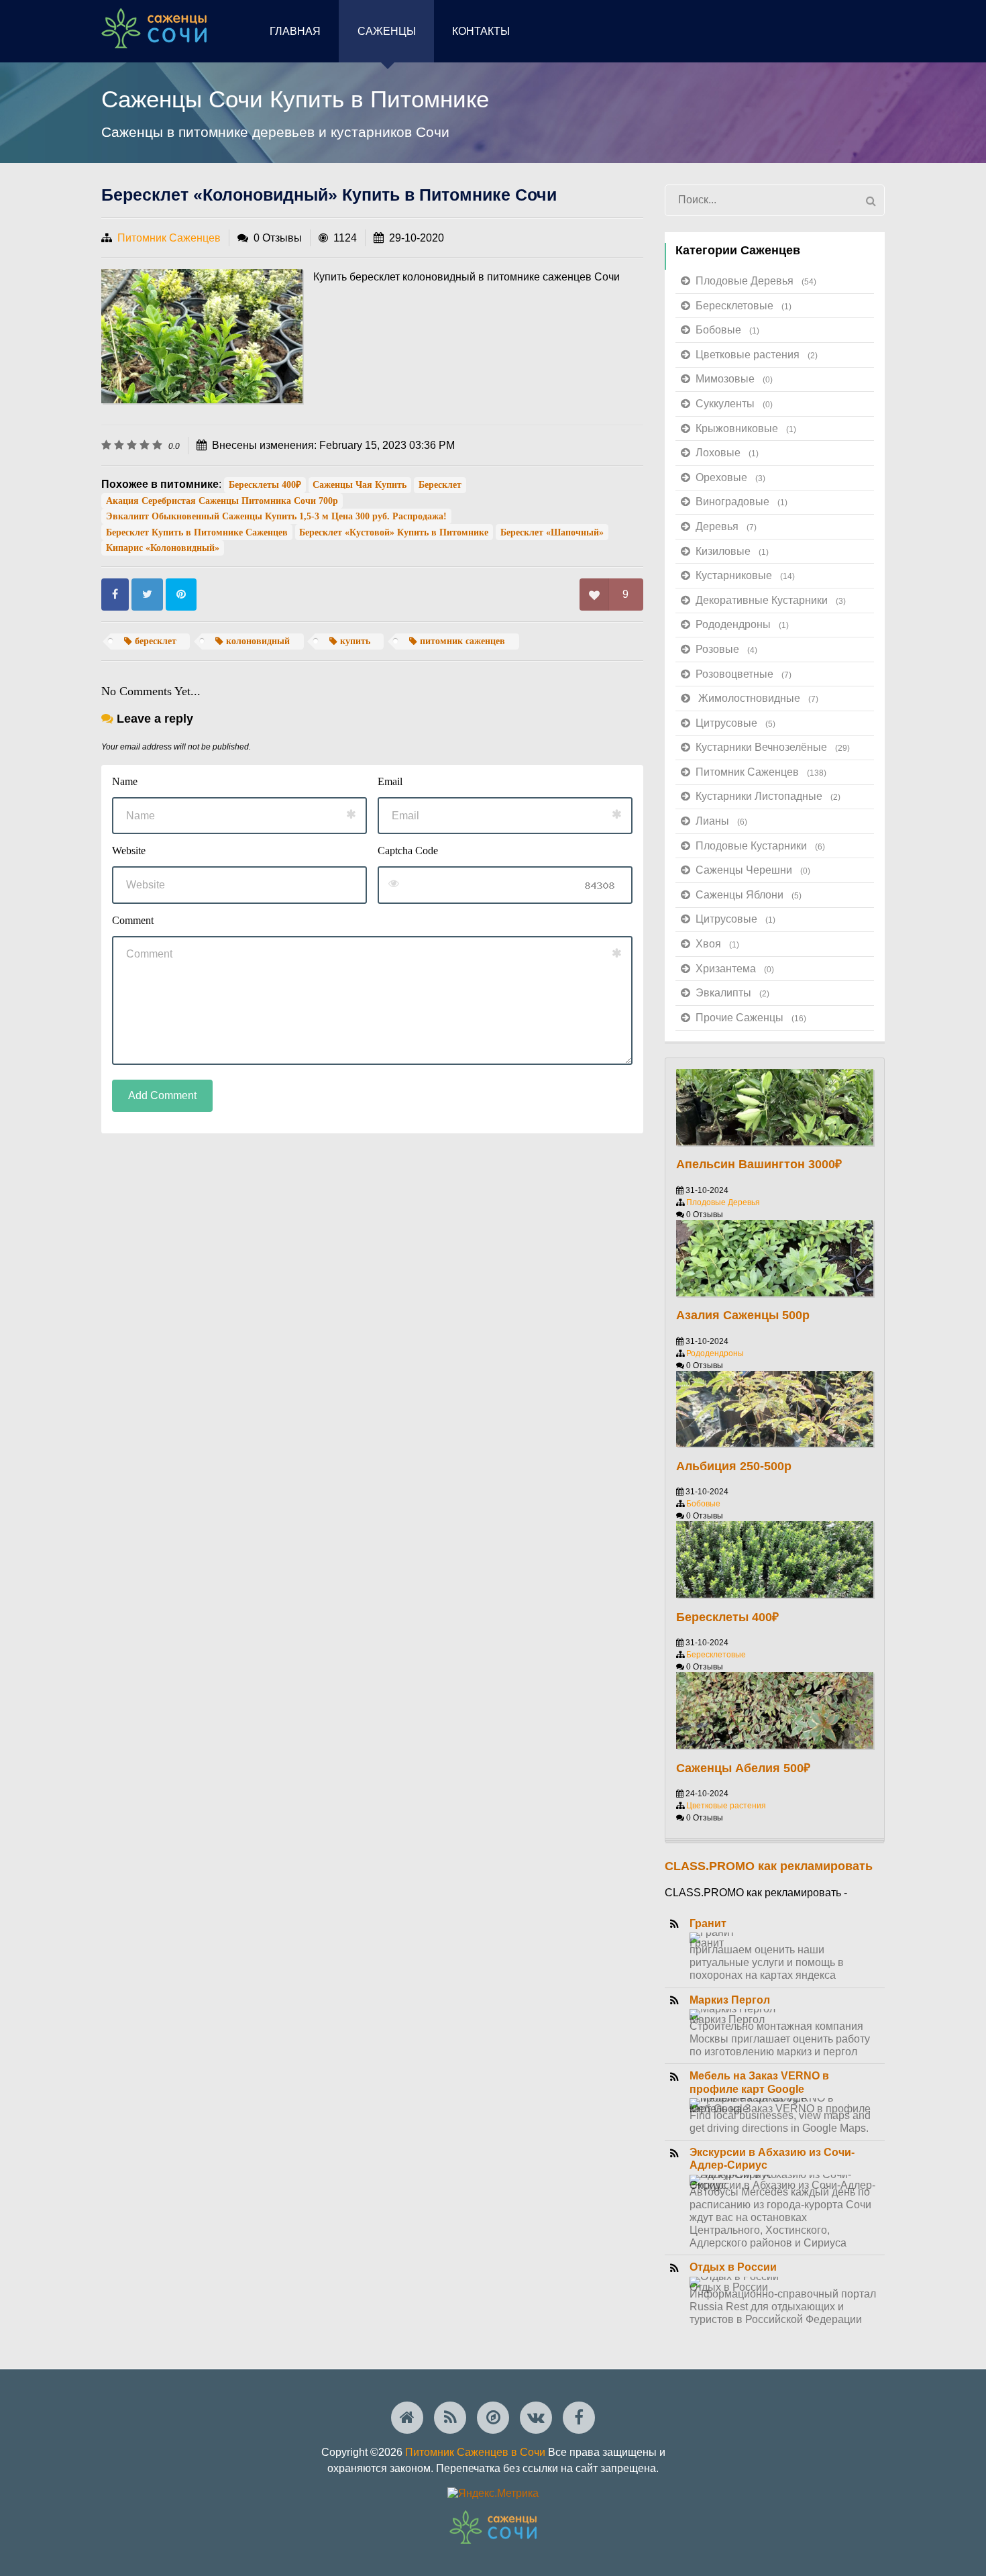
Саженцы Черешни (753, 870)
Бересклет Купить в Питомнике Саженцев (197, 532)
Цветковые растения (757, 355)
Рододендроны (742, 624)
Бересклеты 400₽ (265, 485)
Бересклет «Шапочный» (552, 532)
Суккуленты (734, 404)
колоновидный (257, 641)
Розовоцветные (744, 674)
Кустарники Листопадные (768, 796)
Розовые (726, 649)
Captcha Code (408, 851)
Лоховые (727, 453)
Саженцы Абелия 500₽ (743, 1768)
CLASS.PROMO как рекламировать (769, 1866)
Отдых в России (733, 2267)
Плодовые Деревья (756, 281)
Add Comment (162, 1095)
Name (125, 781)
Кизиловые (732, 551)
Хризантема (735, 969)
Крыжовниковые (746, 428)
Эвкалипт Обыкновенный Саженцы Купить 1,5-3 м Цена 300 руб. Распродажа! (276, 516)
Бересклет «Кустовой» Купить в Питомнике (394, 532)
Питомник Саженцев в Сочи (475, 2452)
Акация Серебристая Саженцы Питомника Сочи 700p (222, 501)
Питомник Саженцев (169, 238)
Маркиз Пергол (730, 2000)
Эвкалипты (732, 993)
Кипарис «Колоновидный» (163, 548)
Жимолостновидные (758, 698)
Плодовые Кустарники (760, 846)
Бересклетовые (744, 306)
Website (129, 851)
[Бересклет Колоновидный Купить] (202, 336)
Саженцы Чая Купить (360, 485)
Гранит (708, 1923)
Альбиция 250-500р (734, 1466)
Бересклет (440, 485)
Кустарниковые (745, 575)
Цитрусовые (735, 723)
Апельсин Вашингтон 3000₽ (759, 1164)
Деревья (726, 526)
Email (390, 781)
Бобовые (727, 330)
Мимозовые (734, 379)
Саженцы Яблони (749, 895)
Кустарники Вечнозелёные (773, 747)
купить (354, 641)
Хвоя (717, 944)
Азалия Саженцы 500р (743, 1315)
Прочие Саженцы (751, 1018)
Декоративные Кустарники (771, 600)
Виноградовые (742, 502)
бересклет (154, 641)
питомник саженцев (461, 641)
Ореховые (730, 477)
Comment (133, 920)
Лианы (721, 821)
